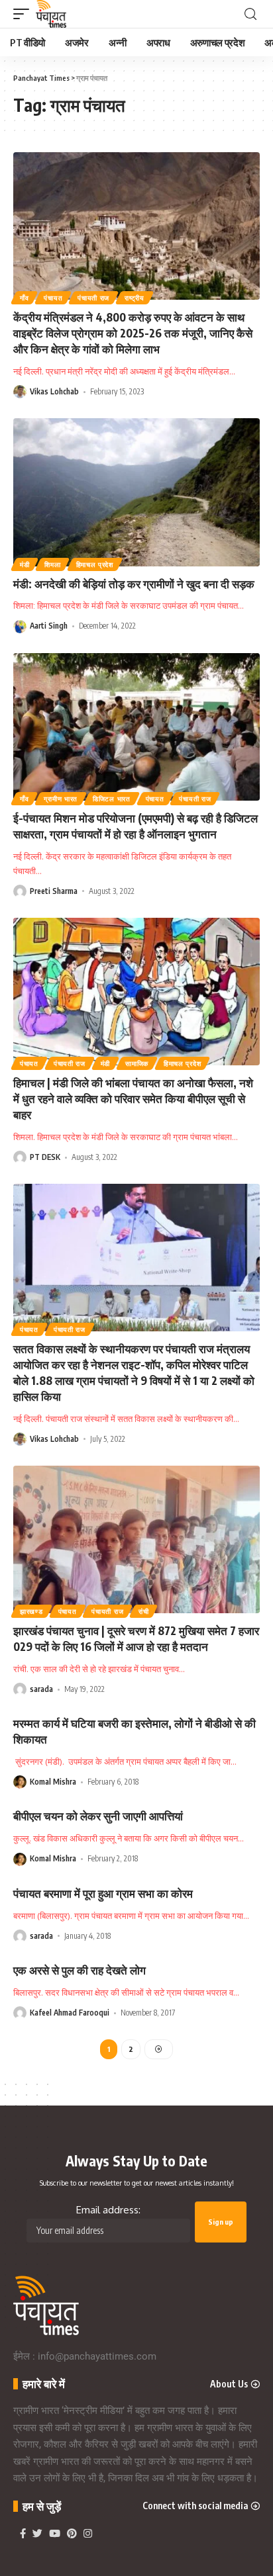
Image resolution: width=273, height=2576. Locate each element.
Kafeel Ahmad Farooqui (70, 2013)
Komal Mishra (53, 1782)
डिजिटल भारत (112, 799)
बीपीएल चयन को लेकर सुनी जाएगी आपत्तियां (98, 1816)
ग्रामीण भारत (61, 799)
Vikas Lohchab (54, 391)
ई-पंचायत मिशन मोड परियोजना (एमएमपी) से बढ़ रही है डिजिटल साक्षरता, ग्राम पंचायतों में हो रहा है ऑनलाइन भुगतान (136, 826)
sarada (41, 1689)
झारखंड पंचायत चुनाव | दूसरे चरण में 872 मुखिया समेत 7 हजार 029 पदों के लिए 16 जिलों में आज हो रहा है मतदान (136, 1638)
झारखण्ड (31, 1611)
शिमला (52, 564)
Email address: (108, 2210)
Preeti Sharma (54, 891)
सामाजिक (137, 1063)
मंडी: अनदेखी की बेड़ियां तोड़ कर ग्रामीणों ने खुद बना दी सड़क (134, 584)
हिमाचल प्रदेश (95, 564)
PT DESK (45, 1157)
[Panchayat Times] (51, 14)
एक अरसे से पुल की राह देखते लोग (80, 1970)
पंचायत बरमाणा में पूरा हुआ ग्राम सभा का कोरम (103, 1893)
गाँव (24, 298)
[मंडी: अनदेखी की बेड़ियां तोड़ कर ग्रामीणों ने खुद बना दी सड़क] (136, 492)
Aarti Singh (49, 626)
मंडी (25, 564)
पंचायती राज (93, 298)
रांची (143, 1611)
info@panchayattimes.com (97, 2356)
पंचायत (53, 298)
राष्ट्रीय (135, 298)
